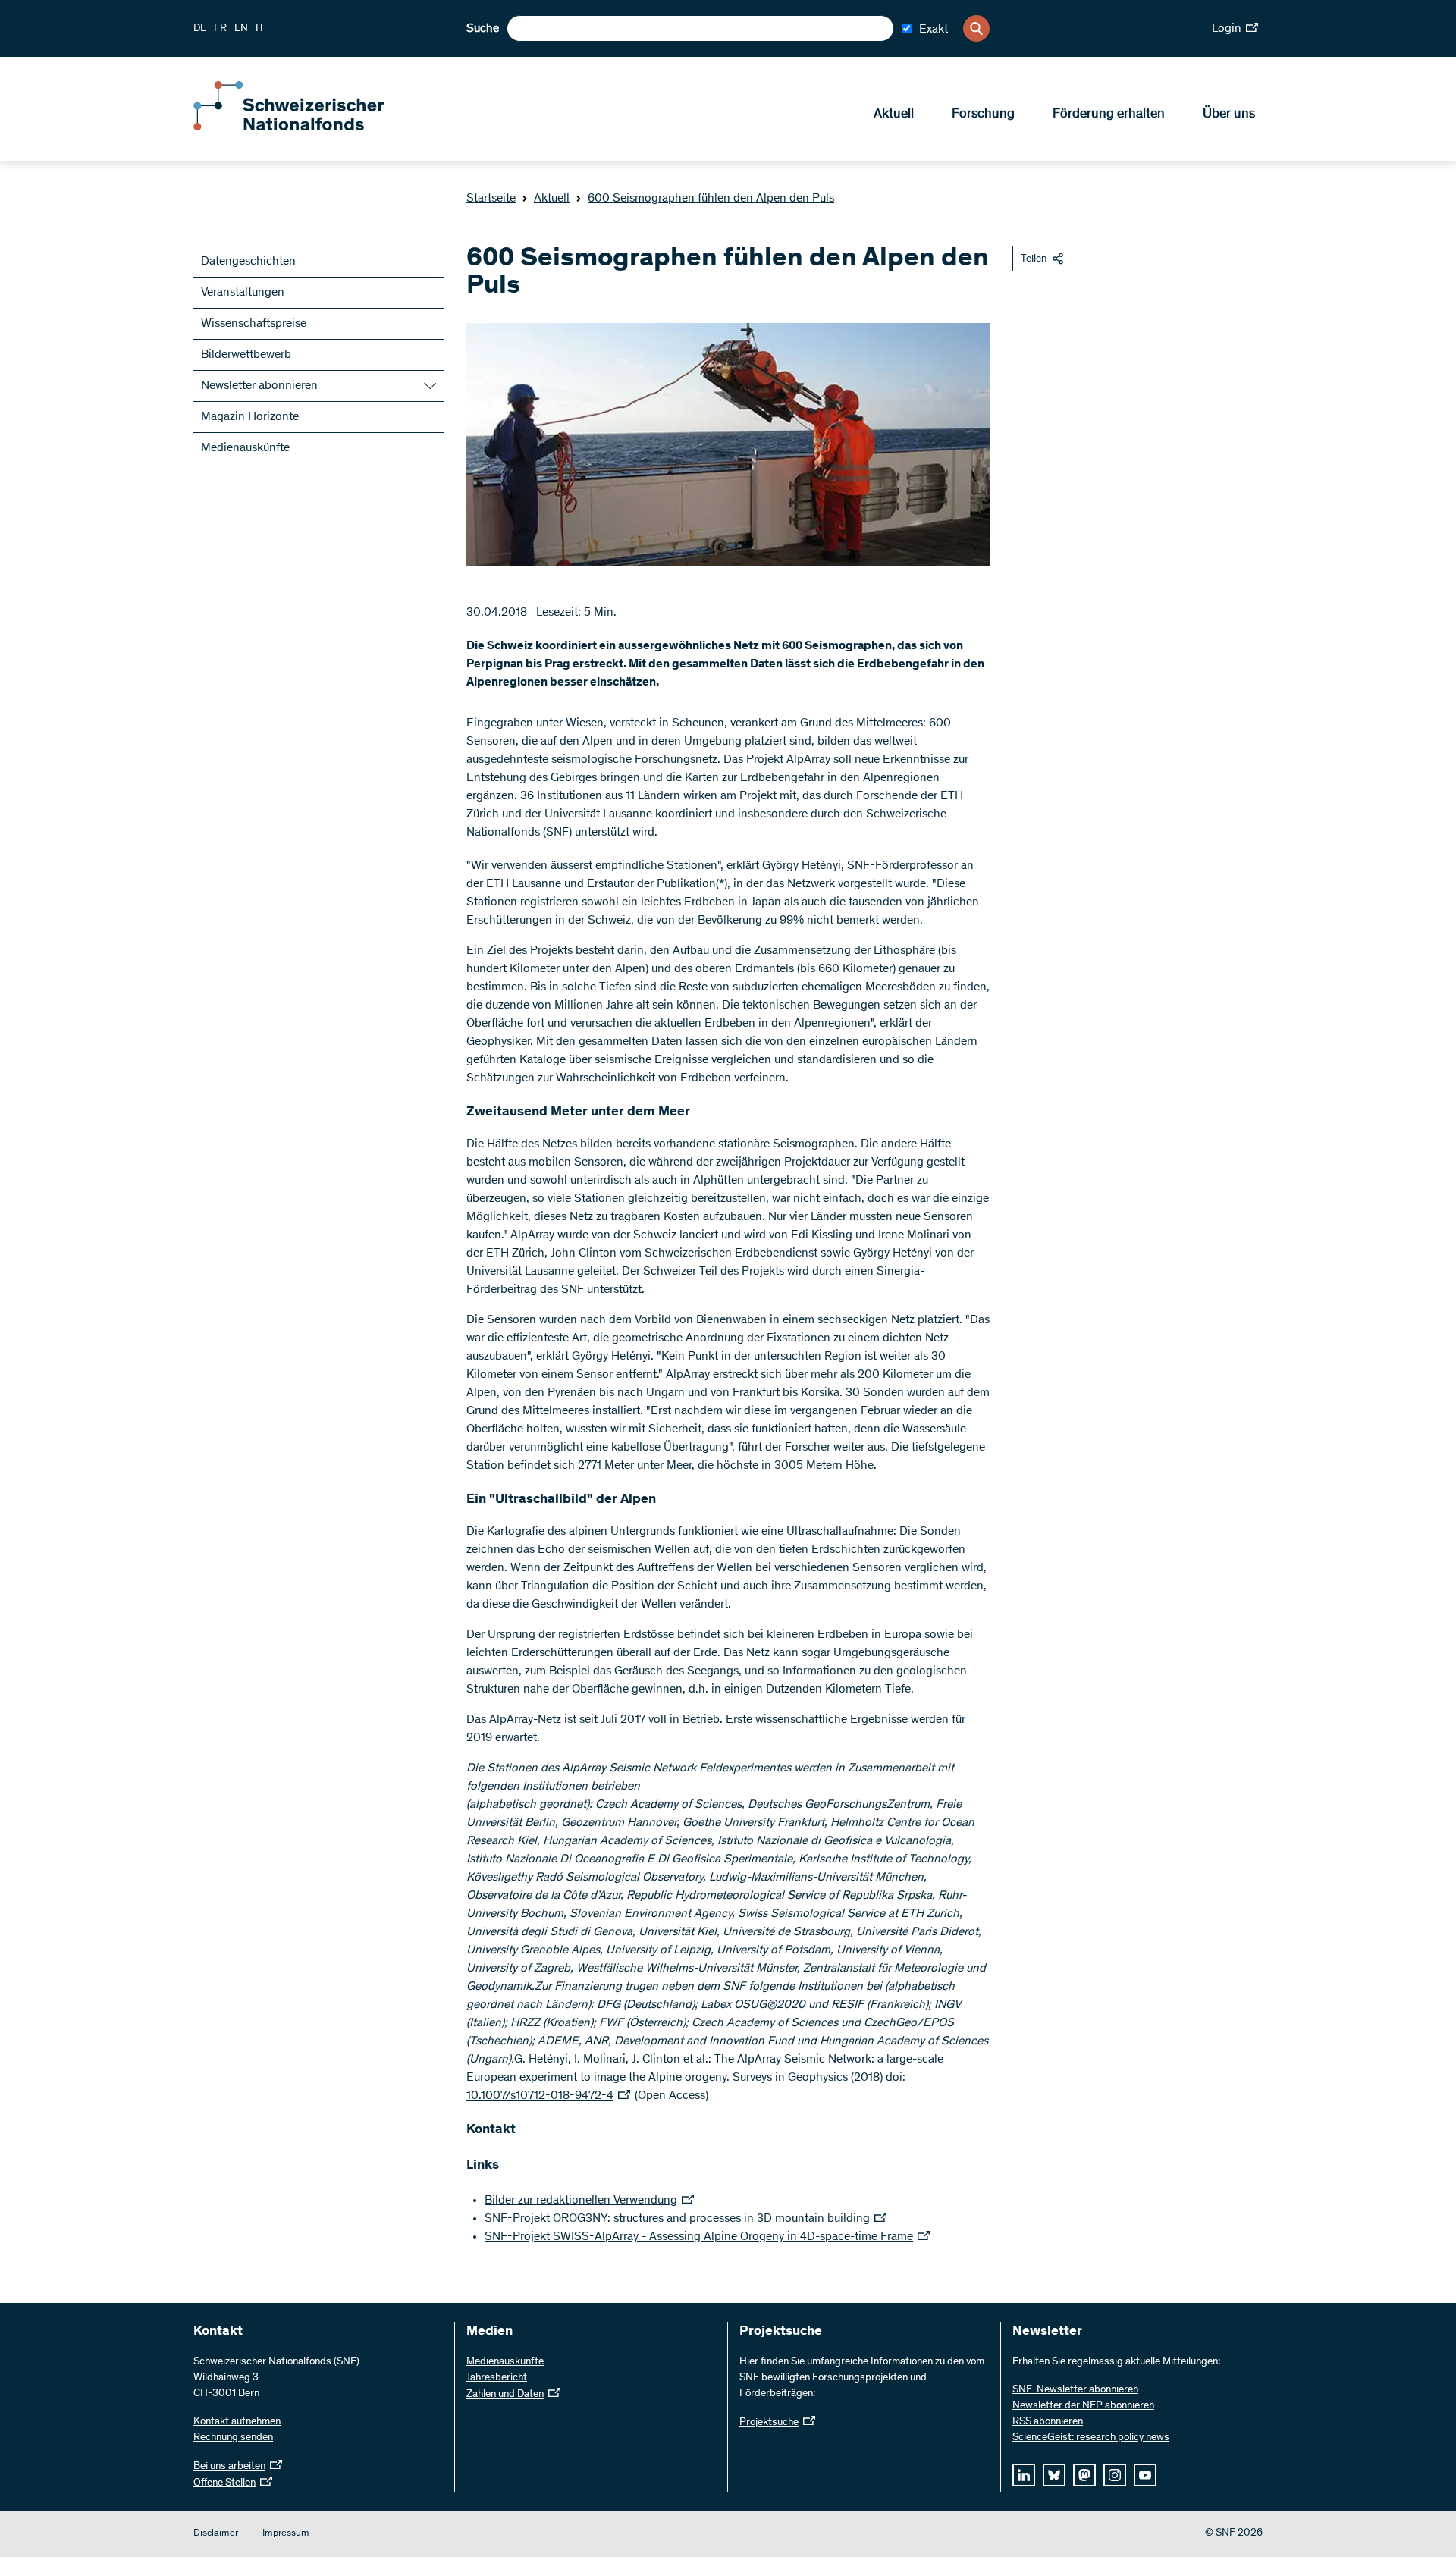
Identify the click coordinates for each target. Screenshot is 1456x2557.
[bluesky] (1054, 2475)
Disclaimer (216, 2534)
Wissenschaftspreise (254, 324)
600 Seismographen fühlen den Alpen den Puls (711, 199)
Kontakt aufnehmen (237, 2422)
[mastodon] (1084, 2475)
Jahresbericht (497, 2378)
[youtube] (1145, 2475)
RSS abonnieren (1048, 2422)
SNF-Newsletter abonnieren (1075, 2390)
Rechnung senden (233, 2438)
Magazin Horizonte (250, 417)
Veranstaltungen (243, 293)
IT (260, 29)
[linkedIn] (1024, 2475)
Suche (483, 29)
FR (220, 29)
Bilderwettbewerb (246, 355)
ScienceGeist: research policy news (1091, 2438)
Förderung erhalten (1109, 115)
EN (241, 29)
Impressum (286, 2534)
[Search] (976, 28)
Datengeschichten (248, 262)
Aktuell (894, 115)
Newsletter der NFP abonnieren (1083, 2406)
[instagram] (1115, 2475)
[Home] (303, 127)
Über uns (1229, 115)
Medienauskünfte (245, 448)
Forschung (983, 115)
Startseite (491, 199)
